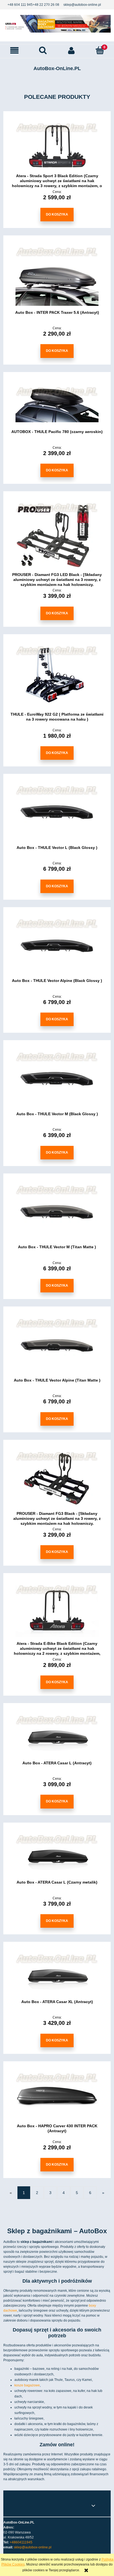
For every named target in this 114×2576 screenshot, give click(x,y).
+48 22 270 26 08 (46, 5)
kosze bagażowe (27, 2385)
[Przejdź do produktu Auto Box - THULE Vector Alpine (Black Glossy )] (57, 947)
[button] (14, 50)
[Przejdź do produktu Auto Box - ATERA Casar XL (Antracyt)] (57, 1974)
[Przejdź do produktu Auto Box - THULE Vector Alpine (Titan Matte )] (57, 1346)
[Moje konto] (71, 50)
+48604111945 (21, 2542)
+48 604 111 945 (20, 5)
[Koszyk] (100, 50)
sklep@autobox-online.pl (82, 5)
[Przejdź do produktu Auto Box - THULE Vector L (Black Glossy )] (57, 813)
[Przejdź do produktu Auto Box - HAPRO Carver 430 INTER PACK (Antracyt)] (57, 2096)
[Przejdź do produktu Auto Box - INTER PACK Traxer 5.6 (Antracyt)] (57, 277)
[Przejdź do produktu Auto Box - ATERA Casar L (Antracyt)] (57, 1736)
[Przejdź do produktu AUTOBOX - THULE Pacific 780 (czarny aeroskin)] (57, 405)
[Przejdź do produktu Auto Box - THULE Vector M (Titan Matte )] (57, 1213)
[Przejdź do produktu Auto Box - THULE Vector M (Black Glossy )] (57, 1080)
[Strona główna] (57, 24)
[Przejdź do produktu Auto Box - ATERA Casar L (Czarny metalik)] (57, 1855)
